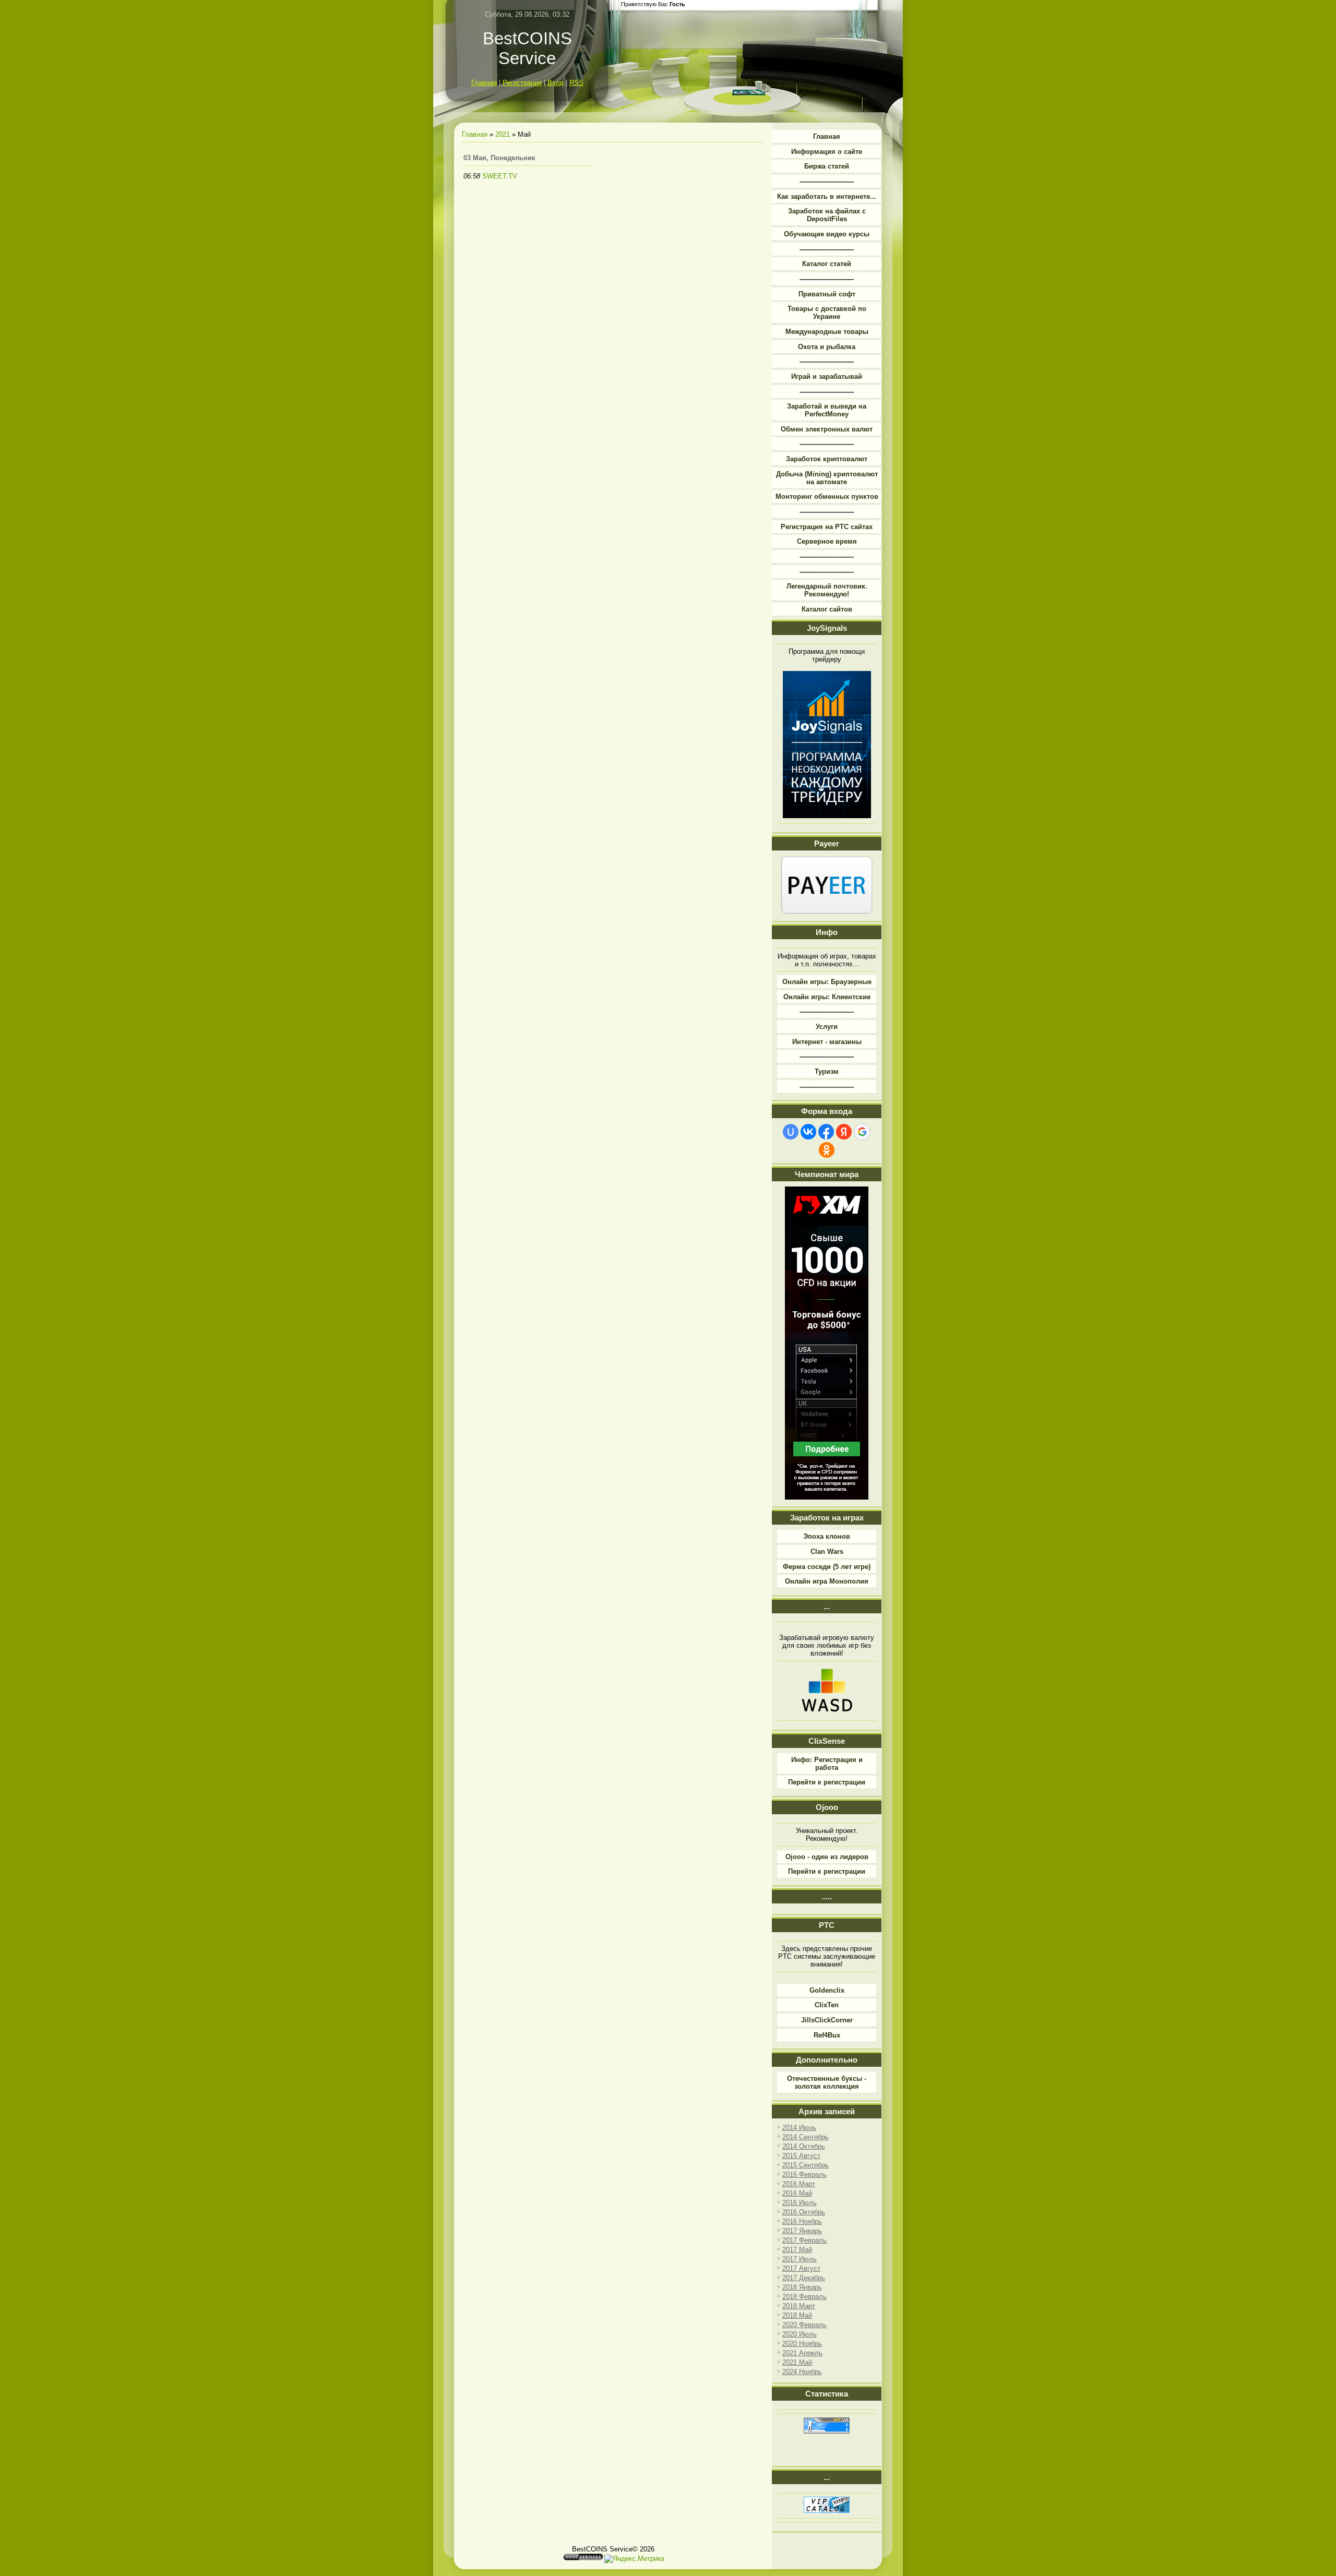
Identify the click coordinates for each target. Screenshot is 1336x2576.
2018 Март (799, 2306)
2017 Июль (800, 2259)
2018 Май (797, 2315)
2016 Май (797, 2193)
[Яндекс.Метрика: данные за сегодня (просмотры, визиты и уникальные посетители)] (634, 2559)
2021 (503, 134)
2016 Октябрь (804, 2212)
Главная (484, 83)
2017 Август (801, 2268)
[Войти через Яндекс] (844, 1132)
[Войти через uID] (791, 1132)
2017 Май (797, 2250)
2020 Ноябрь (802, 2344)
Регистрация (522, 83)
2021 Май (797, 2362)
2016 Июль (800, 2203)
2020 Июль (800, 2334)
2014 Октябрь (804, 2146)
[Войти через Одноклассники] (827, 1150)
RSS (576, 83)
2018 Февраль (804, 2297)
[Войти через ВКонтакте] (808, 1132)
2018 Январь (802, 2287)
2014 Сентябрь (806, 2137)
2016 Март (799, 2184)
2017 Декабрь (804, 2278)
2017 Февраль (804, 2240)
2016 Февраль (804, 2174)
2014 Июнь (799, 2128)
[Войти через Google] (862, 1132)
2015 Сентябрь (806, 2165)
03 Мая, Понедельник (499, 158)
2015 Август (801, 2156)
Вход (556, 83)
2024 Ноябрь (802, 2372)
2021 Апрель (802, 2353)
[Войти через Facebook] (826, 1132)
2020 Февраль (804, 2325)
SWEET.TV (500, 176)
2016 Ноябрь (802, 2221)
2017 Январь (802, 2231)
